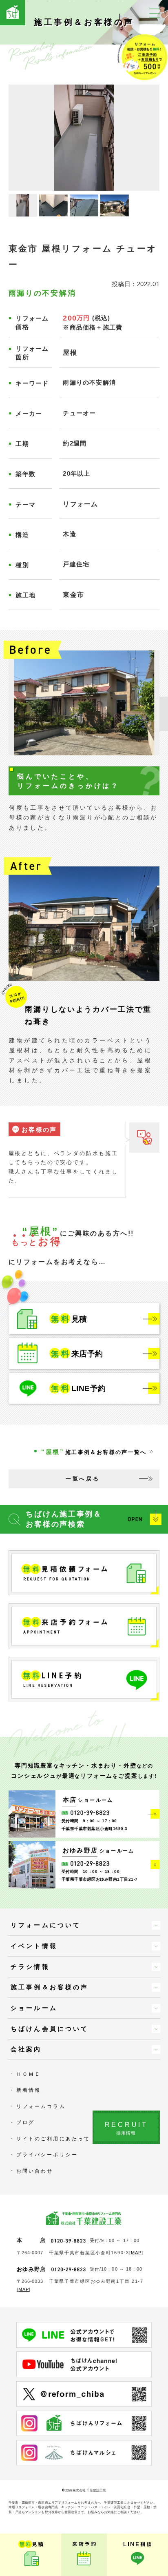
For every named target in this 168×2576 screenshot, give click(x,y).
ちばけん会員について (50, 2029)
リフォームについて (46, 1925)
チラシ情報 (30, 1967)
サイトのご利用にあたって (53, 2139)
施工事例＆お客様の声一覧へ (94, 1452)
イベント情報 (34, 1946)
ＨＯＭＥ (29, 2074)
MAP (136, 2253)
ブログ (25, 2122)
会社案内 (26, 2049)
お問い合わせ (35, 2171)
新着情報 (29, 2090)
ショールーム (34, 2008)
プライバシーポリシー (47, 2155)
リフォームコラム (41, 2106)
